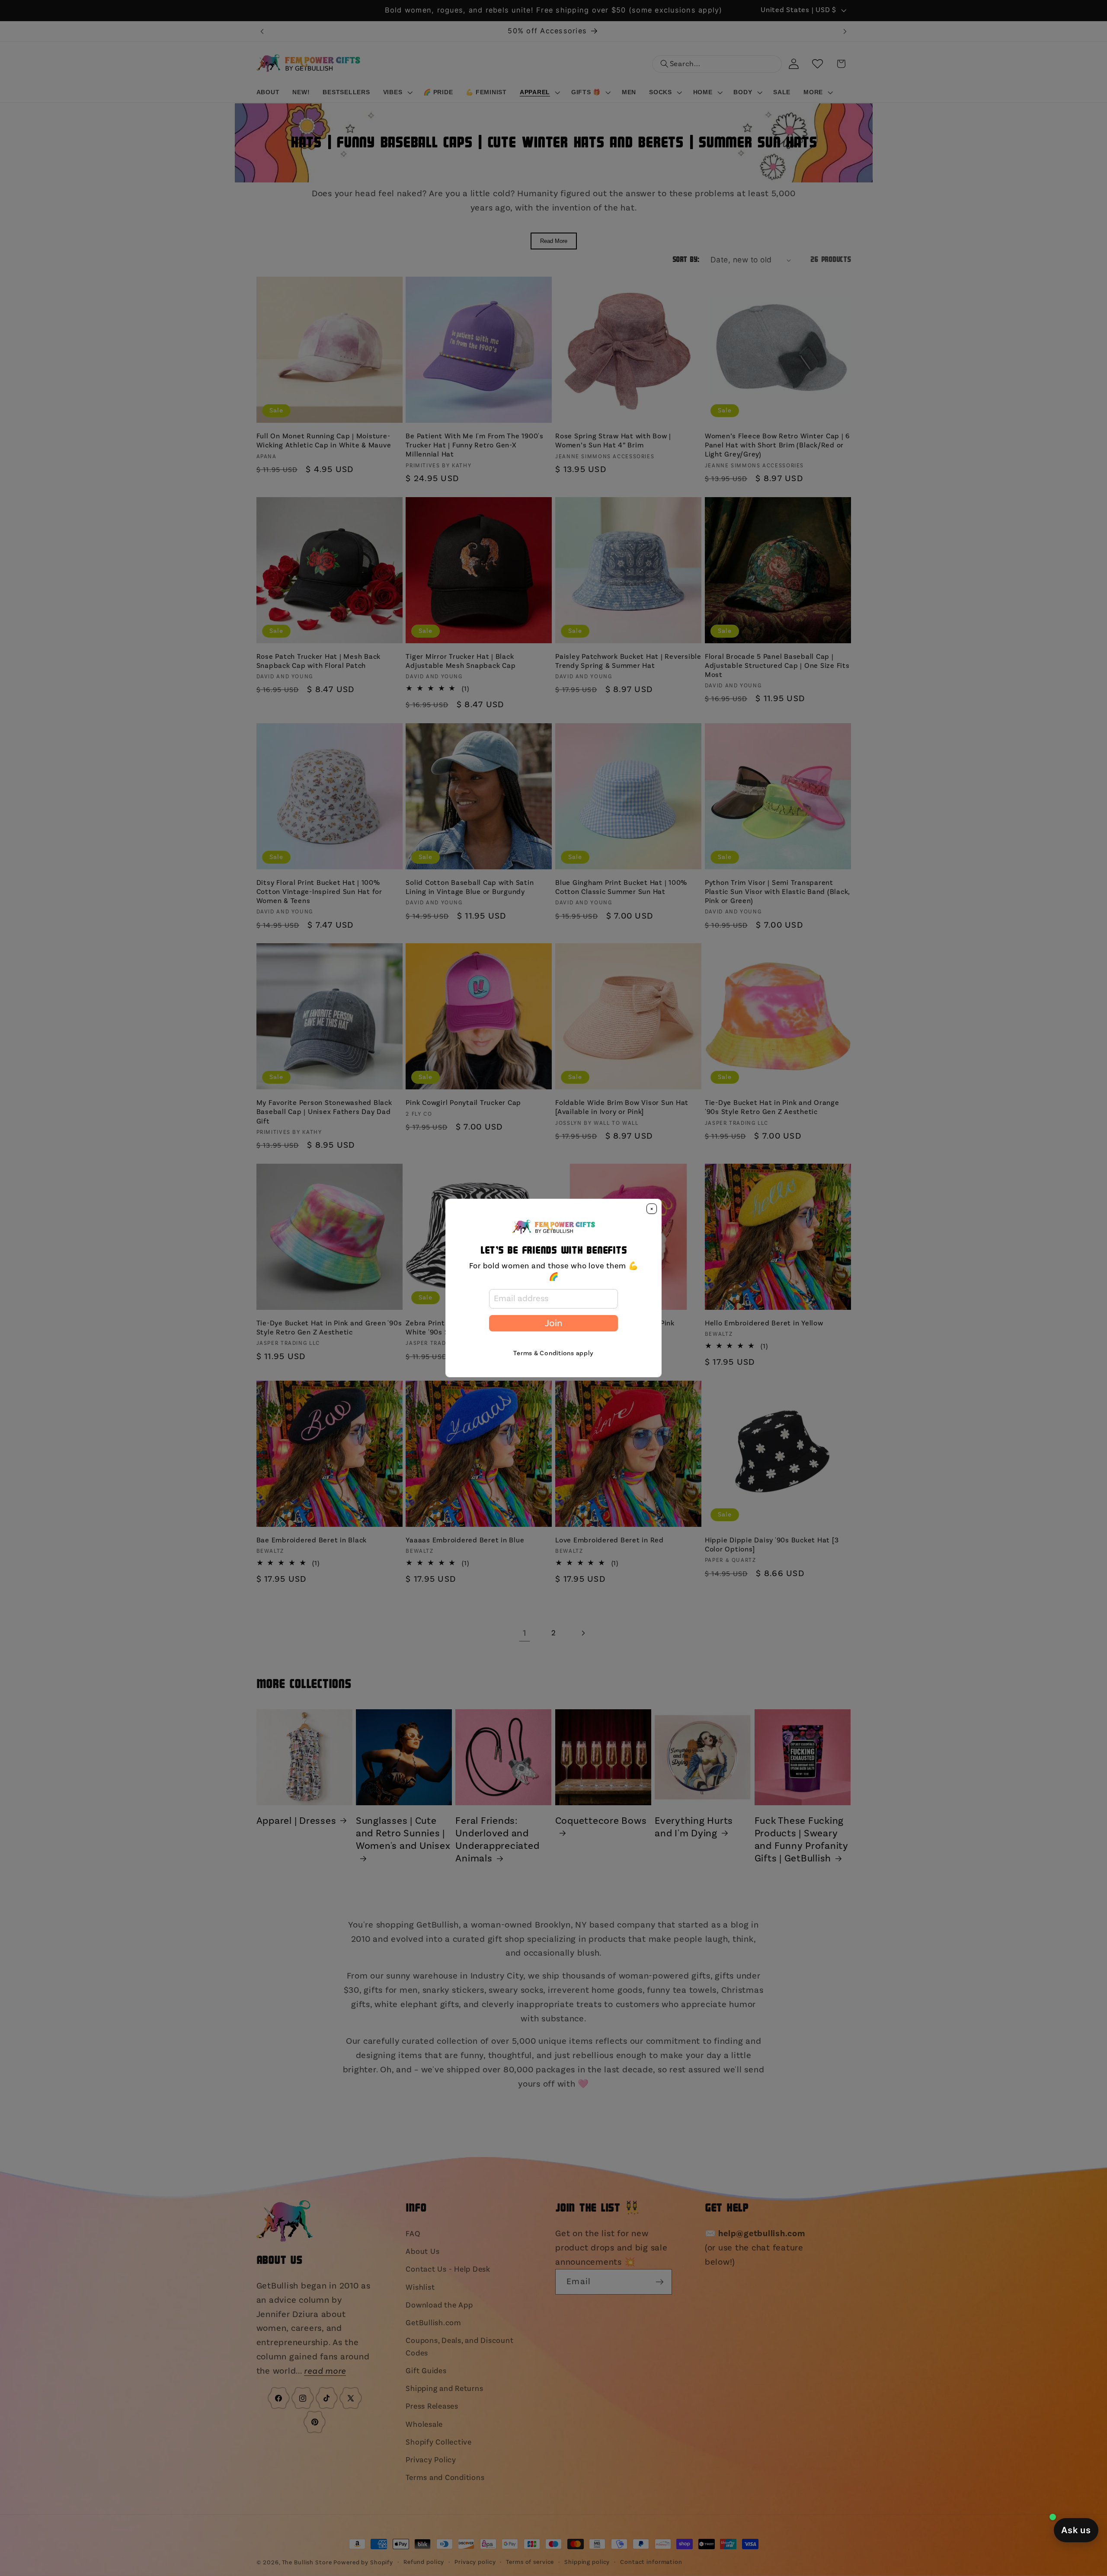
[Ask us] (1076, 2530)
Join (553, 1323)
